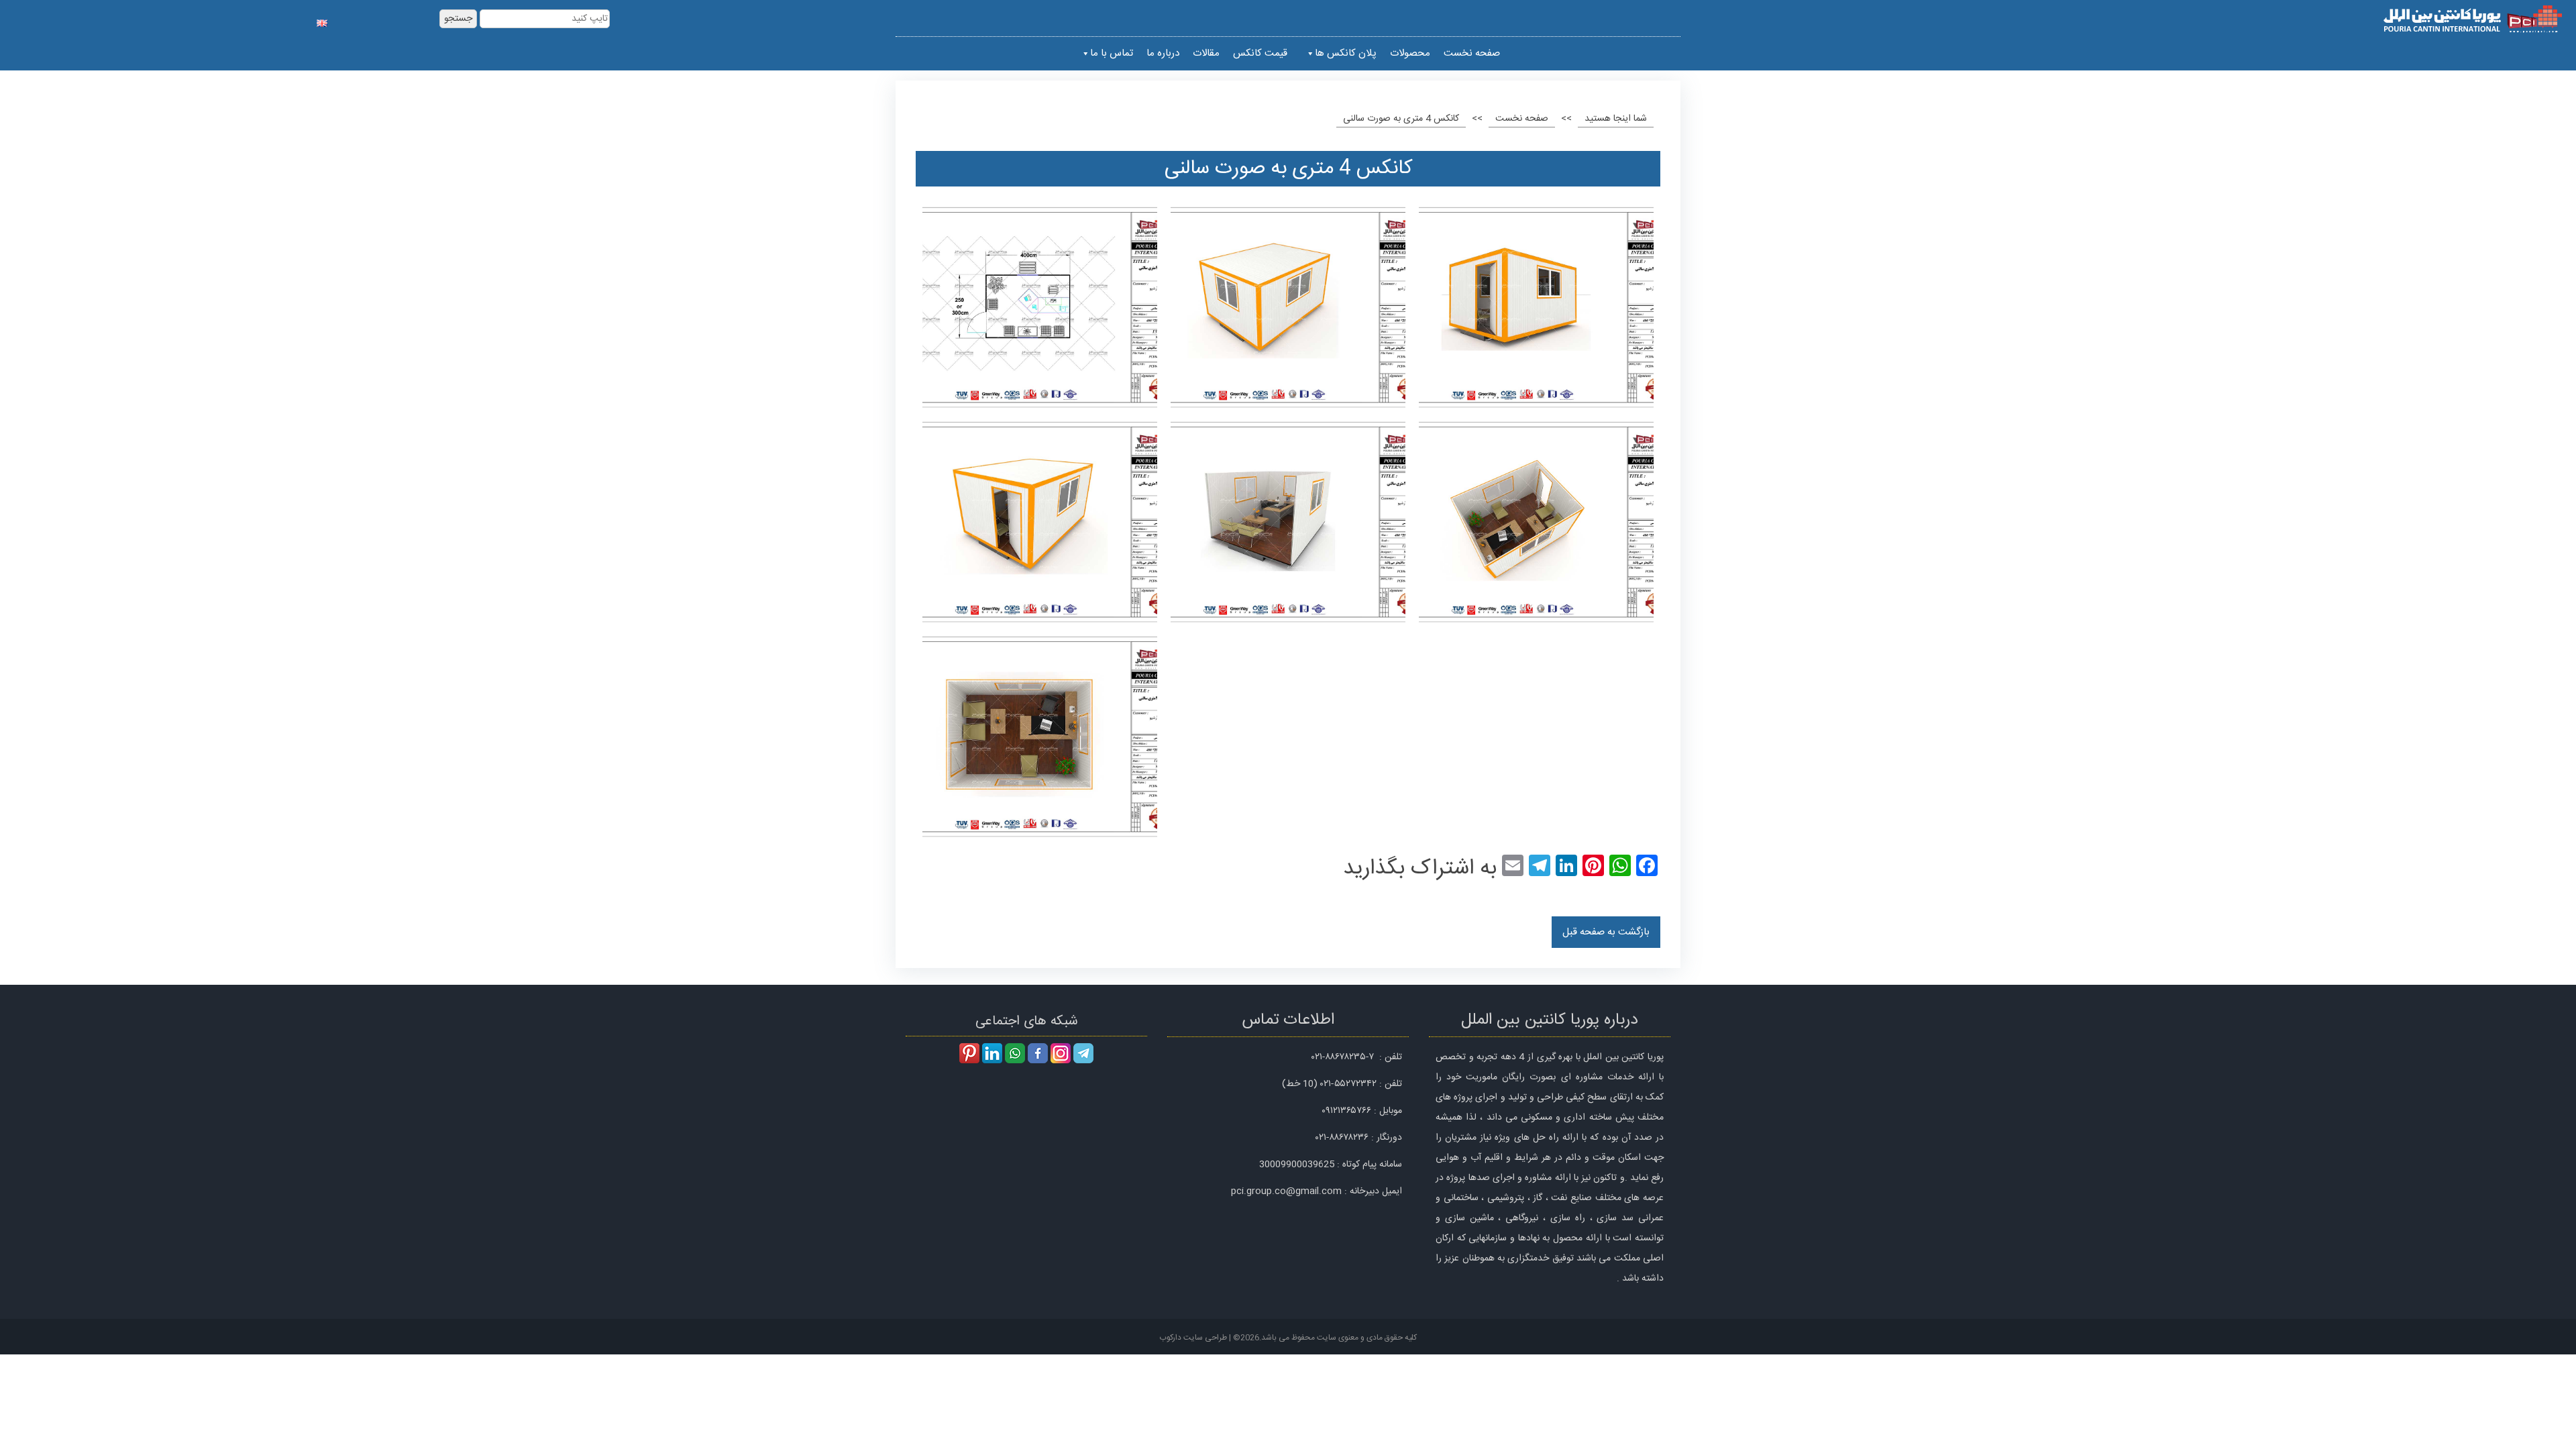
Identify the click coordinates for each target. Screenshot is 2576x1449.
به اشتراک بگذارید (1420, 869)
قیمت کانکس (1260, 53)
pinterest (969, 1053)
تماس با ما (1112, 53)
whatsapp (1015, 1053)
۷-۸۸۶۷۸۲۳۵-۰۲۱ (1343, 1057)
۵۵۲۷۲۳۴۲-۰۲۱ (1348, 1084)
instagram (1061, 1053)
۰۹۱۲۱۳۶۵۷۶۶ (1346, 1111)
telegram (1083, 1053)
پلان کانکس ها (1346, 53)
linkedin (992, 1053)
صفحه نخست (1472, 53)
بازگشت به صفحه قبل (1606, 932)
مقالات (1206, 53)
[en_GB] (322, 20)
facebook (1038, 1053)
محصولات (1410, 53)
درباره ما (1163, 53)
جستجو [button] (458, 19)
